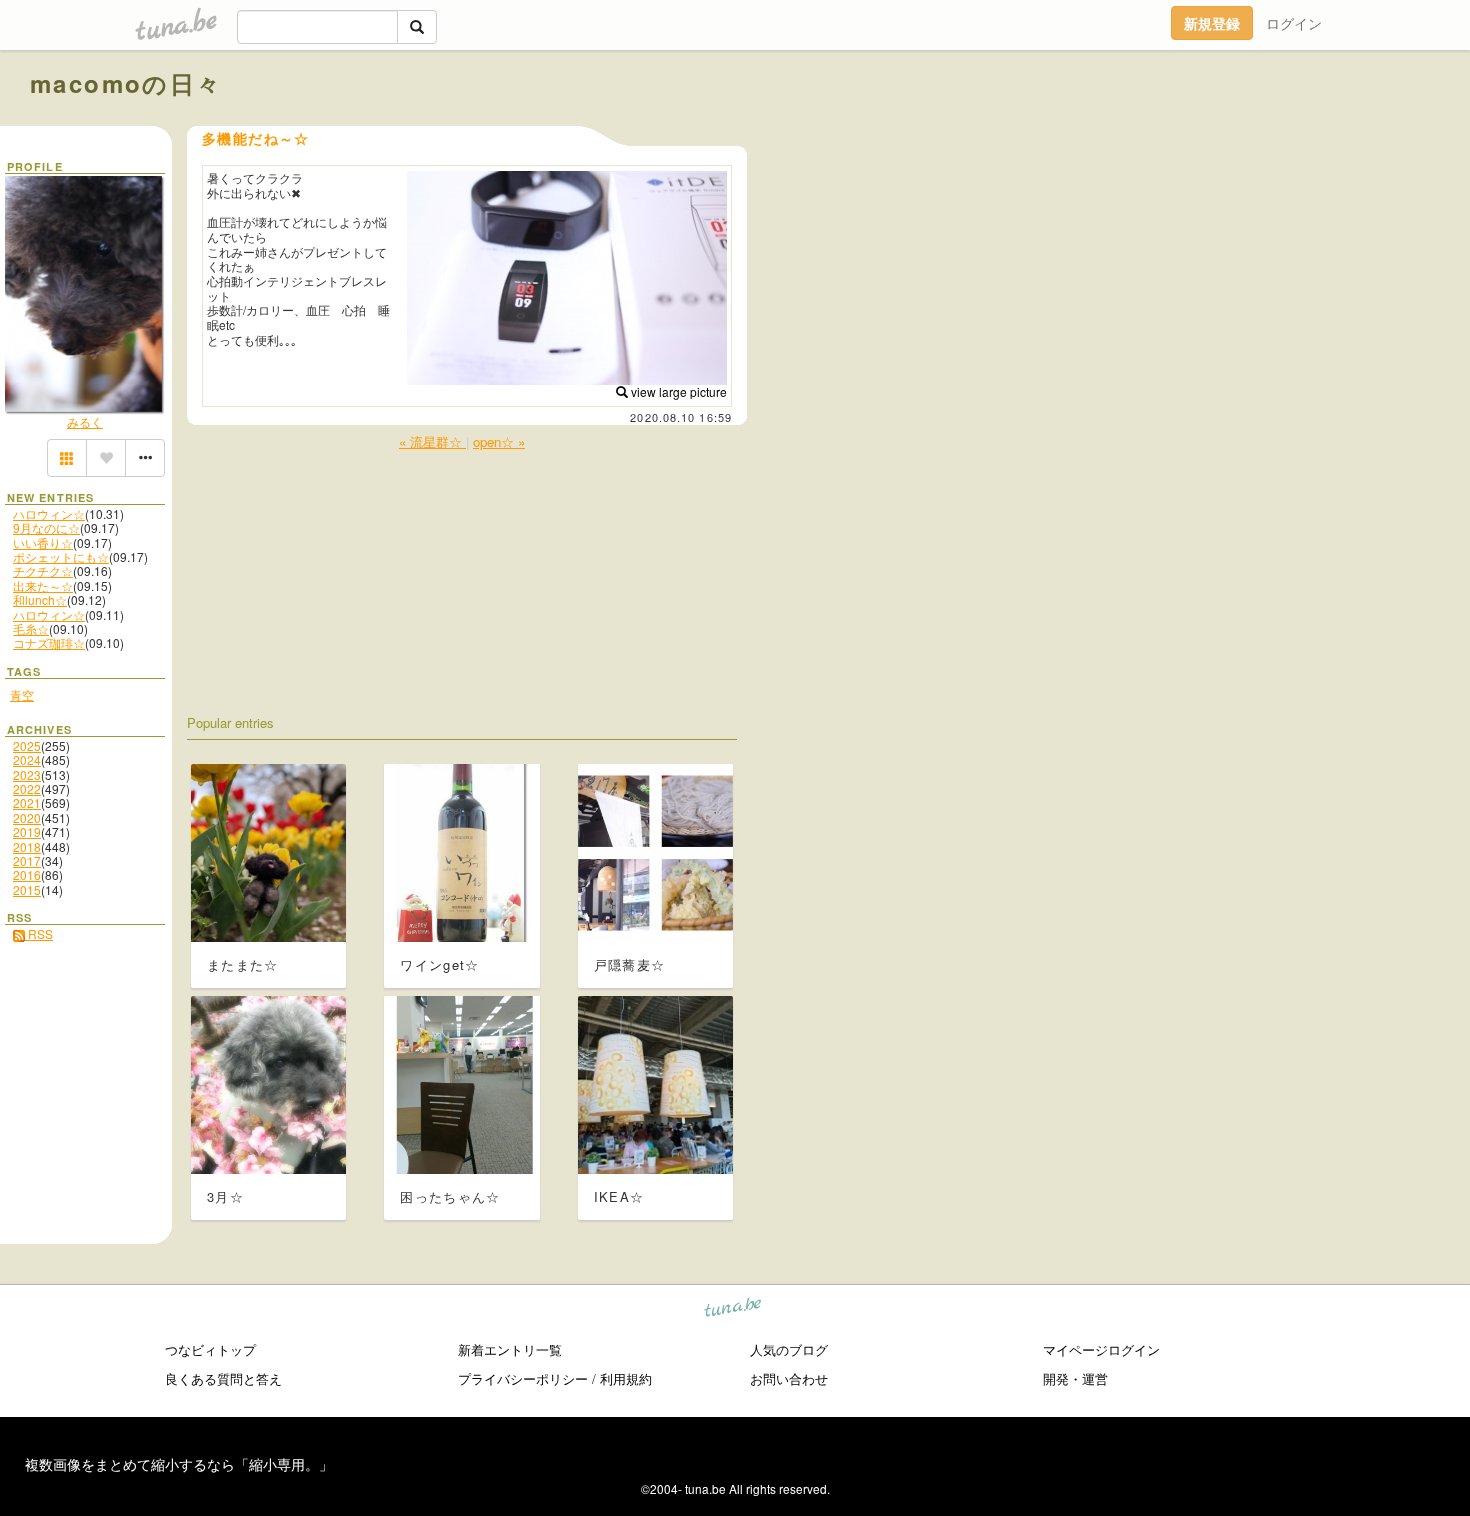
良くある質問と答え (223, 1378)
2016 (27, 874)
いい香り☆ (43, 542)
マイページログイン (1101, 1349)
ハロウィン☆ (49, 513)
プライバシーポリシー (523, 1378)
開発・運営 (1075, 1378)
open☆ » (499, 441)
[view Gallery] (67, 458)
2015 (27, 889)
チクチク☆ (43, 570)
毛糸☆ (31, 628)
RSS (39, 933)
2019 (27, 831)
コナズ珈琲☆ (49, 642)
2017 (27, 860)
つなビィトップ (210, 1349)
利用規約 (626, 1378)
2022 (27, 788)
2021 (27, 802)
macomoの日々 (126, 83)
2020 (27, 817)
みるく (85, 421)
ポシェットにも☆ (61, 556)
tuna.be (733, 1310)
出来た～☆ (43, 585)
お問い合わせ (789, 1378)
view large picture (677, 391)
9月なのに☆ (46, 527)
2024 (27, 759)
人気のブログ (789, 1349)
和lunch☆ (40, 599)
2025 (27, 745)
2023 (27, 774)
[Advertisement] (1212, 128)
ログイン (1294, 23)
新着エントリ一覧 (510, 1349)
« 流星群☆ (432, 441)
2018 (27, 846)
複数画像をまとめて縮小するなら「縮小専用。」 (179, 1464)
